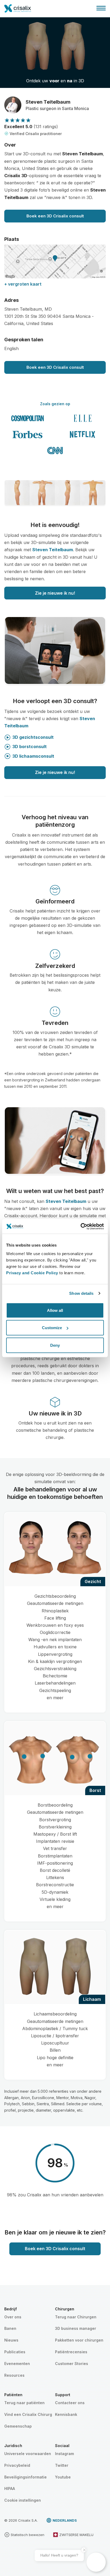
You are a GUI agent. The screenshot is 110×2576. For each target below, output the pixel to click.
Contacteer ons (70, 2403)
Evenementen (17, 2364)
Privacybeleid (17, 2465)
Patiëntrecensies (71, 2352)
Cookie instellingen (23, 2500)
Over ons (13, 2317)
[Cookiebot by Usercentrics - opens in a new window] (80, 1226)
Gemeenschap (18, 2426)
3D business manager (76, 2328)
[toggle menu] (101, 8)
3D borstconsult (30, 747)
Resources (14, 2375)
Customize (52, 1328)
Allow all (55, 1310)
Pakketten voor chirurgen (79, 2340)
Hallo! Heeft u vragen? (59, 2555)
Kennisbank (66, 2414)
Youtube (63, 2477)
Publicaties (15, 2352)
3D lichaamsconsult (33, 756)
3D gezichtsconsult (33, 737)
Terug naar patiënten (24, 2403)
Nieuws (11, 2340)
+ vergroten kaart (23, 284)
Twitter (62, 2465)
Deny (55, 1345)
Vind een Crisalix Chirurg (28, 2414)
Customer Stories (72, 2364)
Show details (81, 1293)
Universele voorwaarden (28, 2454)
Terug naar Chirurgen (76, 2317)
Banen (10, 2328)
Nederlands (65, 2520)
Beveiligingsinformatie (25, 2477)
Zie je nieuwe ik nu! (55, 593)
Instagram (64, 2454)
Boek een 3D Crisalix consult (55, 216)
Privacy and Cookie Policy (32, 1273)
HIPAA (10, 2488)
